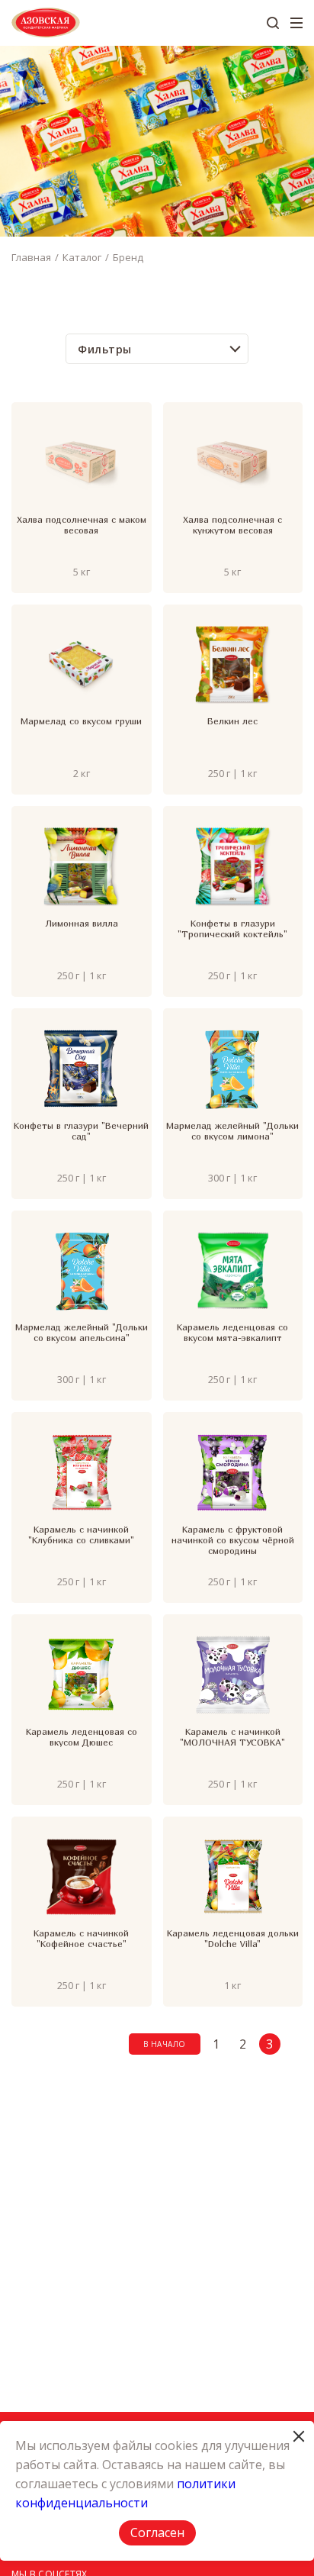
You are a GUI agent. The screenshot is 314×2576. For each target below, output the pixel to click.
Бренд (128, 257)
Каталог (82, 257)
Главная (31, 257)
